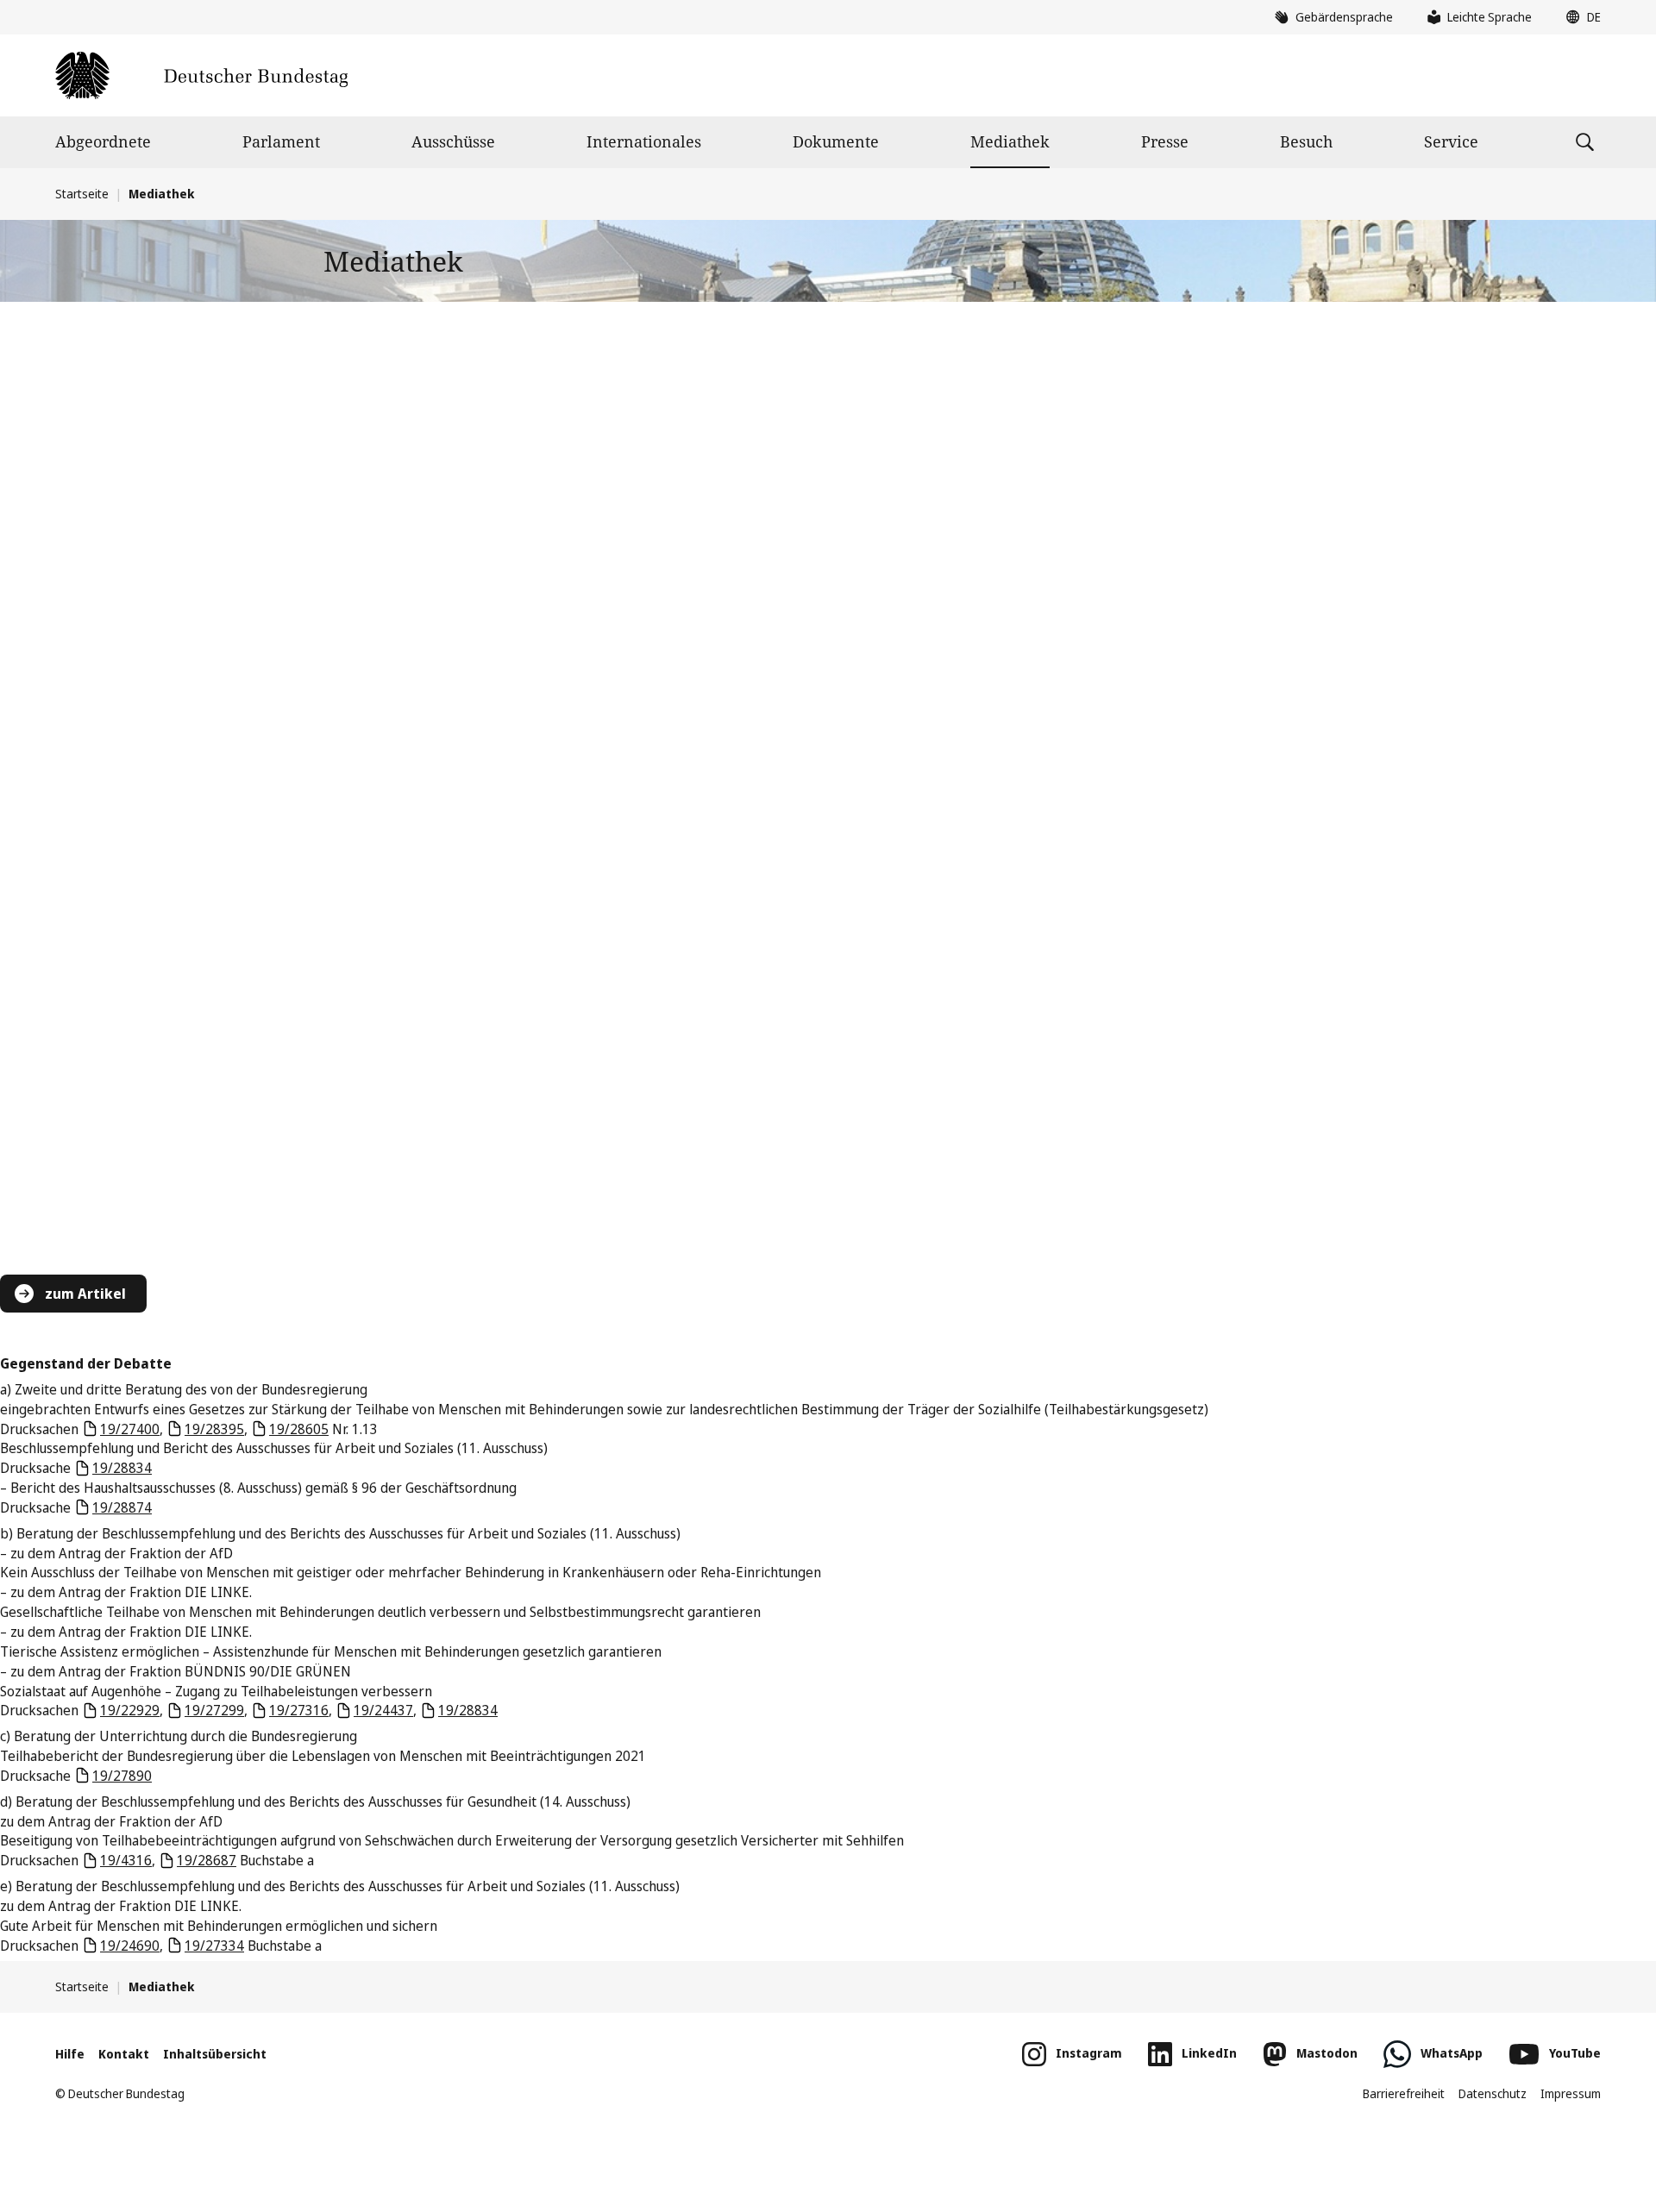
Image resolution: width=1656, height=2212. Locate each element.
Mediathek (1010, 141)
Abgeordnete (103, 141)
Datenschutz (1493, 2093)
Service (1451, 141)
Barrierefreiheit (1404, 2093)
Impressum (1571, 2093)
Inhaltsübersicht (215, 2054)
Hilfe (70, 2054)
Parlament (281, 141)
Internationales (644, 141)
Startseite (82, 194)
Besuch (1306, 141)
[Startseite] (201, 75)
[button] (1579, 17)
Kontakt (124, 2054)
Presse (1165, 141)
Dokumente (836, 141)
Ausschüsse (453, 141)
